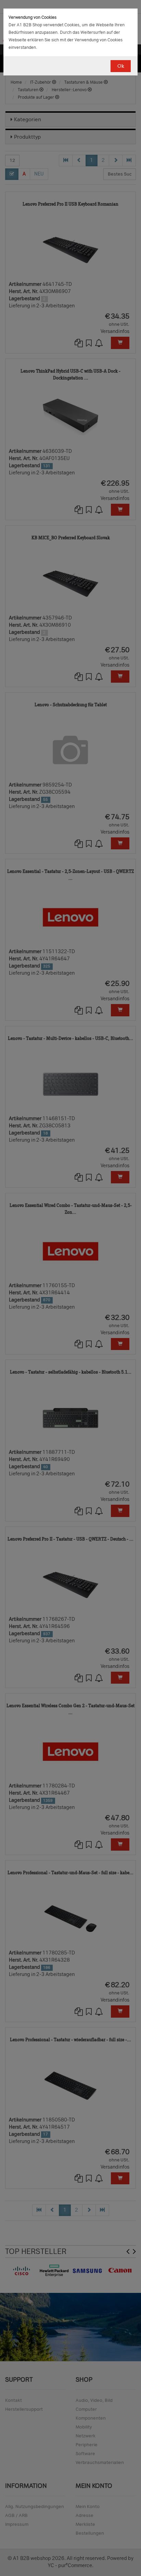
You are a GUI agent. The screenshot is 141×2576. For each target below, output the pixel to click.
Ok (121, 66)
